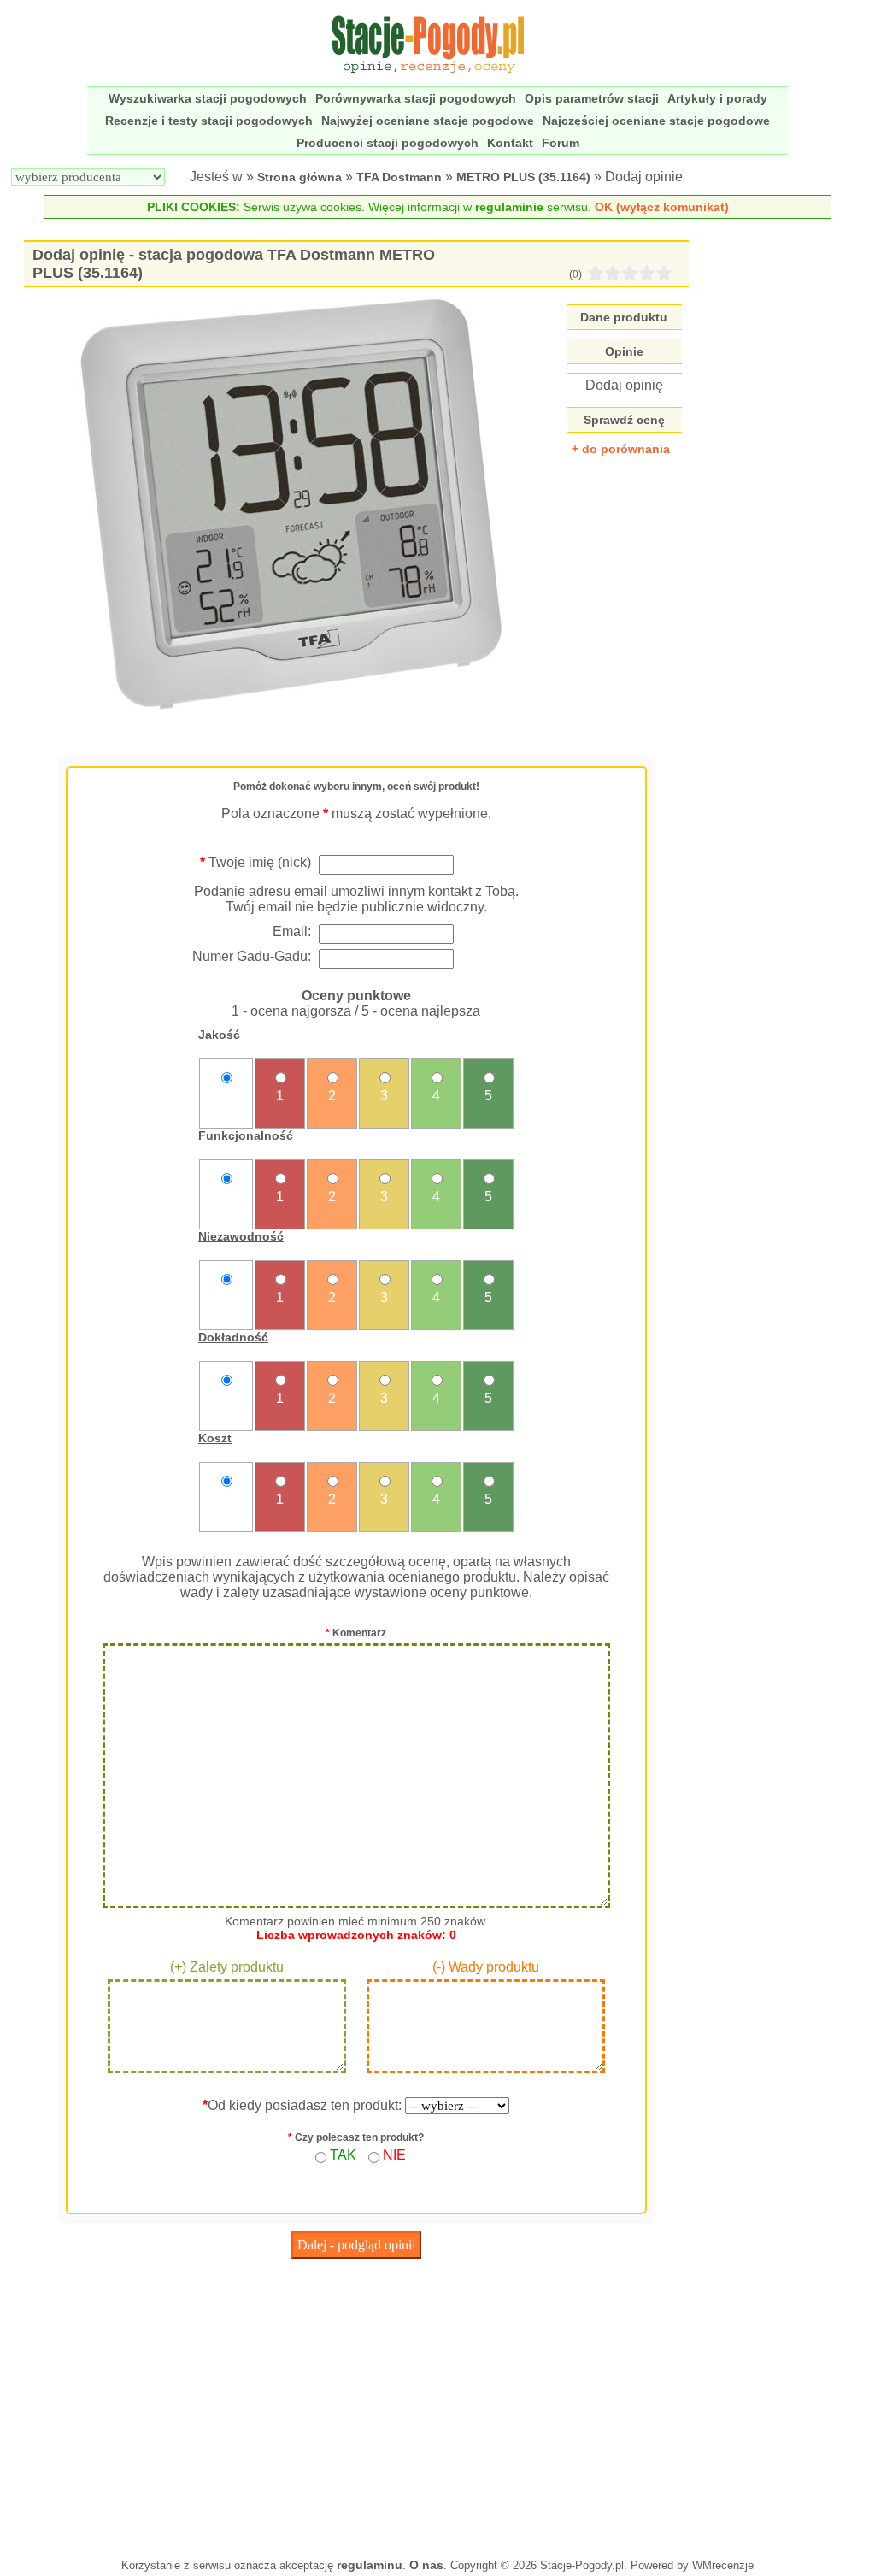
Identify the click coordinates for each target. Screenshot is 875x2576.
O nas (426, 2565)
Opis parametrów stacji (592, 98)
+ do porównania (621, 449)
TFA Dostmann (399, 177)
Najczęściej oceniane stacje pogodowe (656, 121)
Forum (561, 143)
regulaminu (370, 2565)
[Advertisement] (356, 2404)
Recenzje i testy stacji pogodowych (209, 121)
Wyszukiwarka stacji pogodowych (208, 98)
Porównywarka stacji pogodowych (416, 98)
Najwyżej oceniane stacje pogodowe (428, 121)
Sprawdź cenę (624, 420)
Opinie (624, 351)
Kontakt (510, 143)
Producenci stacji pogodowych (388, 143)
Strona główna (299, 177)
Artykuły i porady (717, 98)
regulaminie (509, 207)
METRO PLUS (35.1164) (523, 177)
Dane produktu (624, 317)
